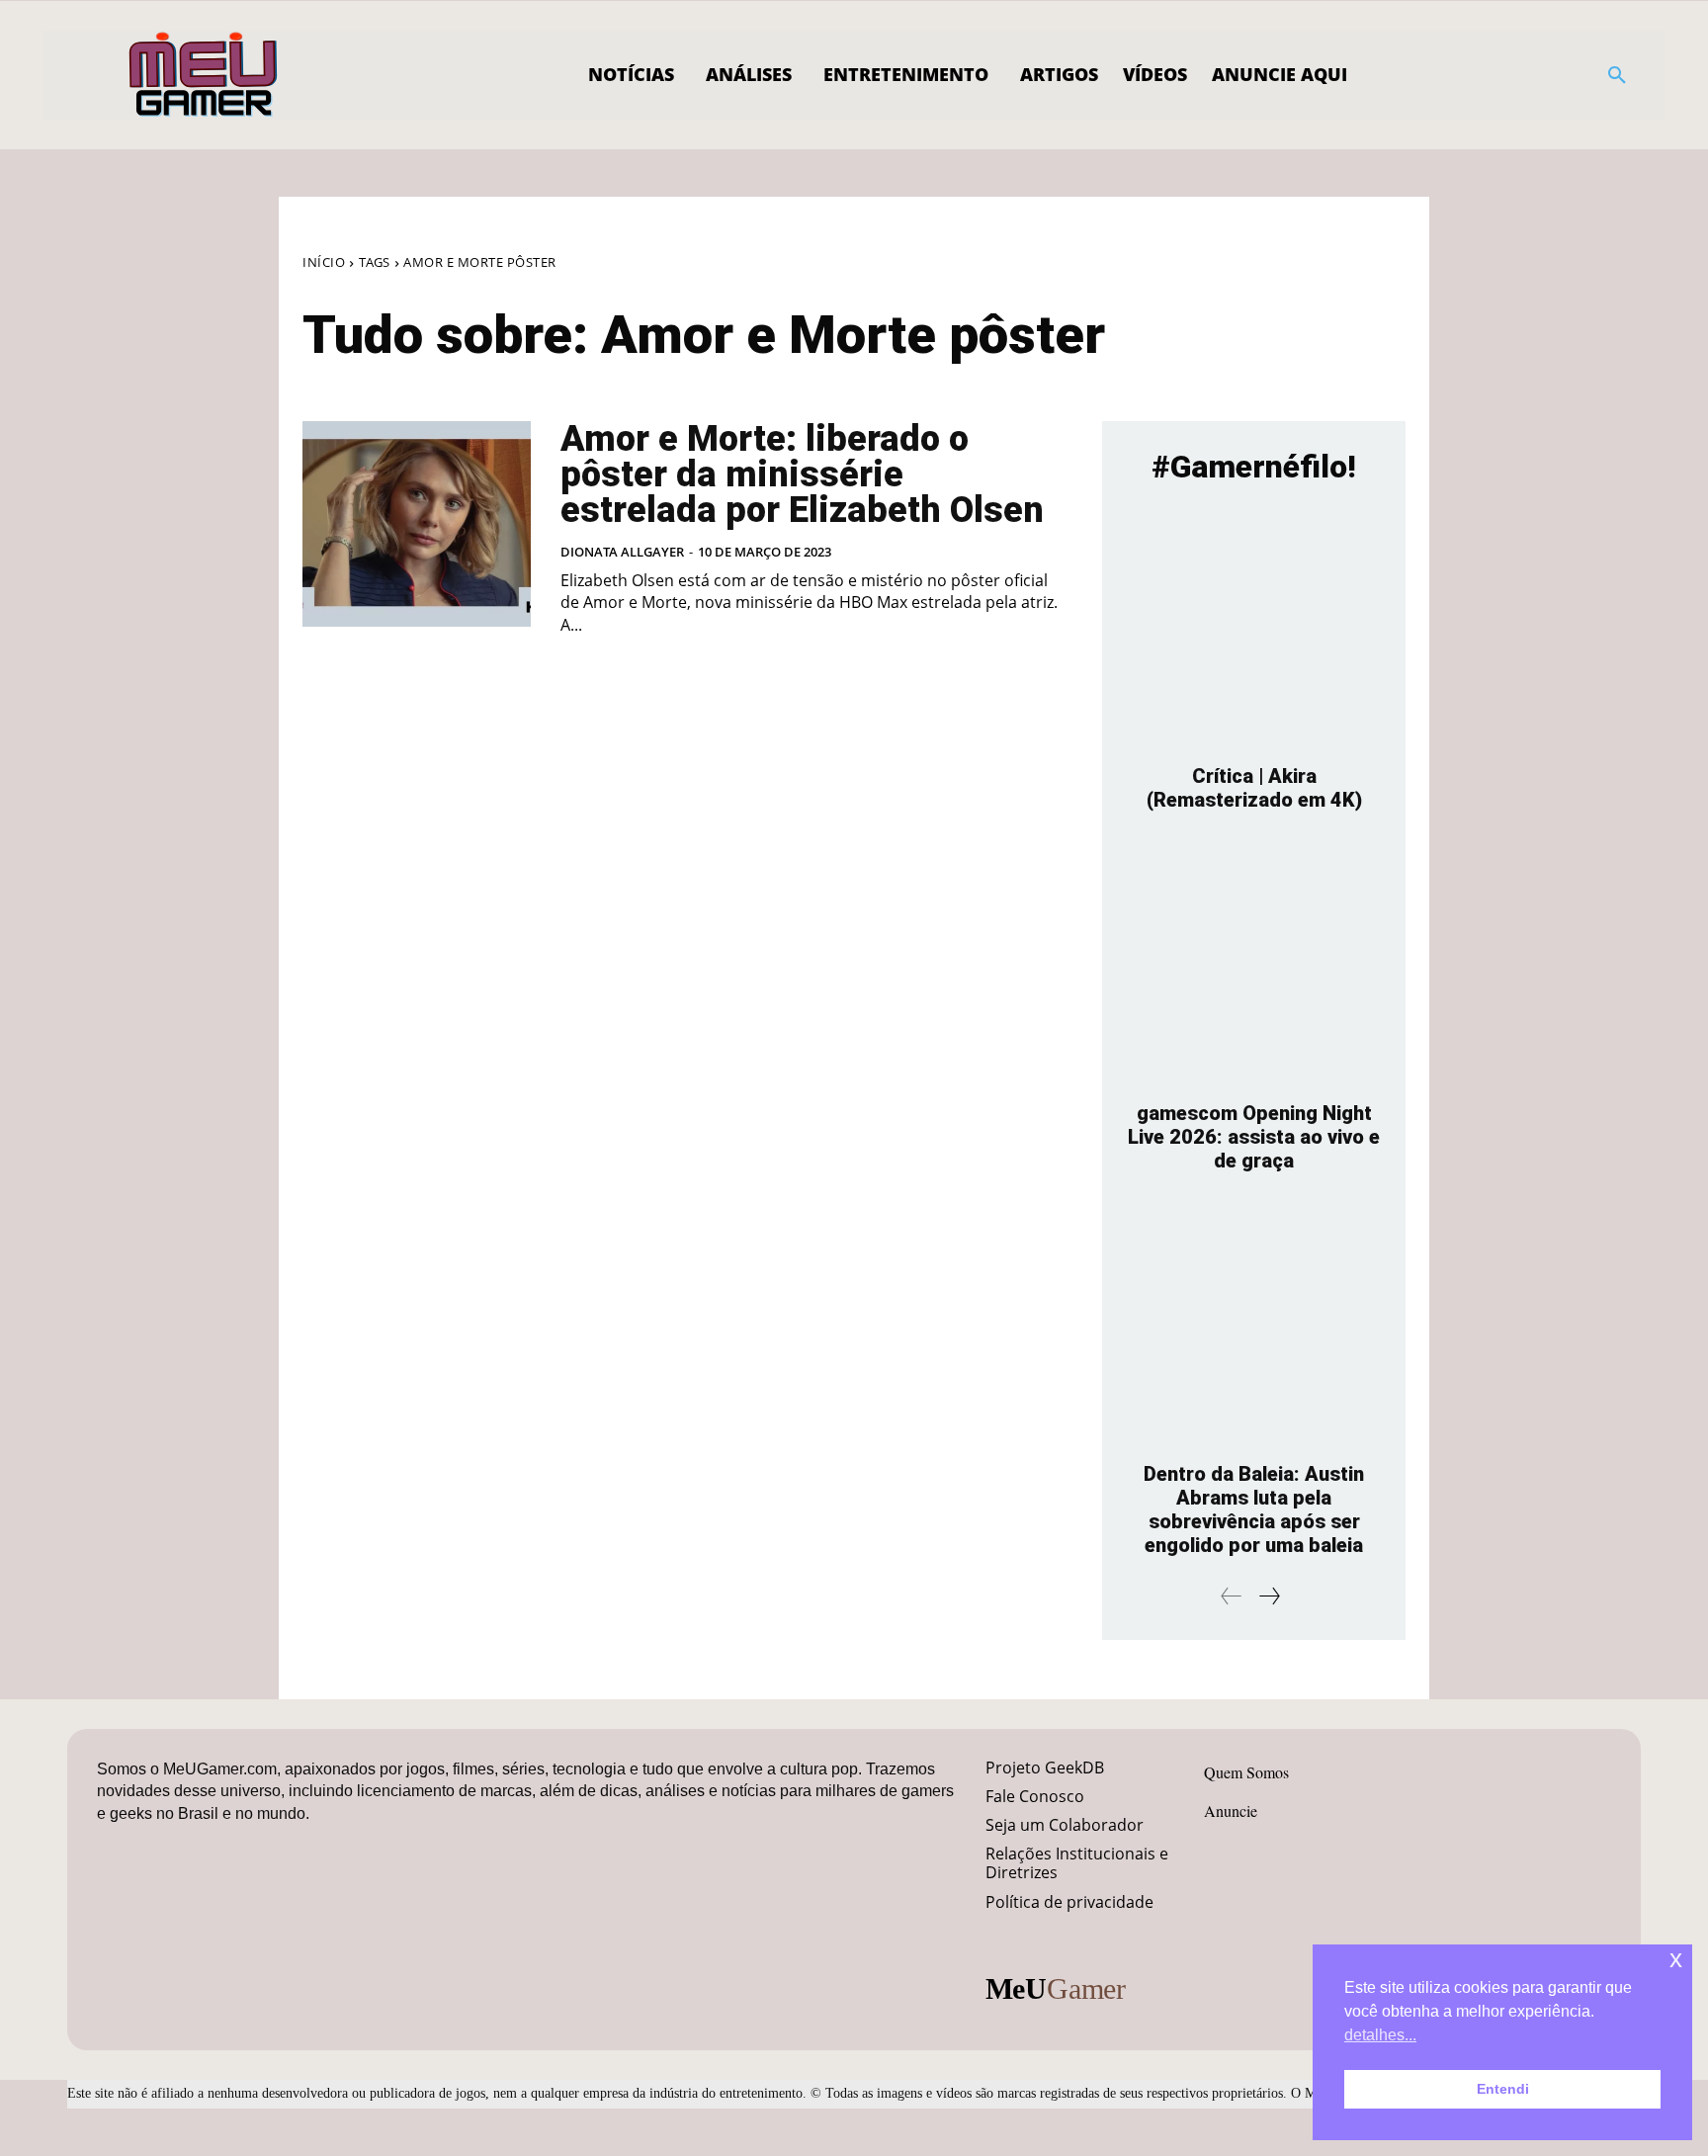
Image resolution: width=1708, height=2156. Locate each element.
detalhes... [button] (1380, 2035)
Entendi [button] (1503, 2089)
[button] (1617, 75)
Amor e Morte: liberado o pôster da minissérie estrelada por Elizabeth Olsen (802, 474)
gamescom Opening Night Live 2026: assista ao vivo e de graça (1254, 1137)
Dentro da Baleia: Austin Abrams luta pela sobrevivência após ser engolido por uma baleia (1254, 1509)
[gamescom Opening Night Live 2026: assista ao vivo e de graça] (1254, 966)
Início (324, 262)
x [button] (1676, 1959)
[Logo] (204, 75)
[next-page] (1269, 1596)
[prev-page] (1232, 1596)
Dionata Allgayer (622, 552)
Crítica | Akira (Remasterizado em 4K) (1254, 788)
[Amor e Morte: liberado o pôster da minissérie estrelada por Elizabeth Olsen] (417, 524)
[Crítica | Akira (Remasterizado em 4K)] (1254, 629)
